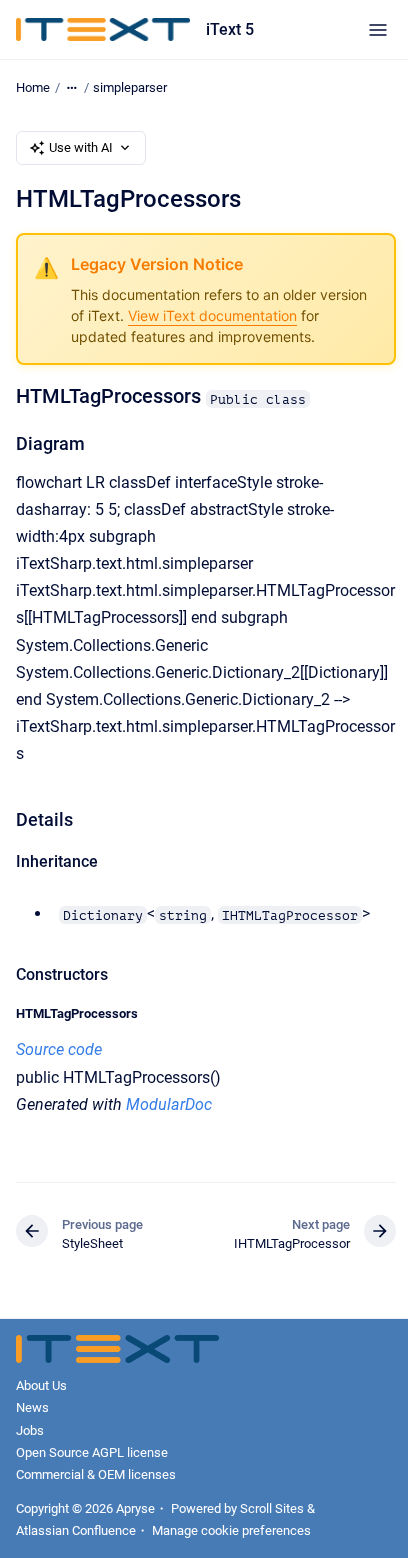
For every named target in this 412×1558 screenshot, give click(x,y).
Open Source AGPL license (92, 1452)
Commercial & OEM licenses (96, 1474)
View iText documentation (212, 315)
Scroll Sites (272, 1508)
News (32, 1407)
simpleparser (130, 87)
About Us (41, 1385)
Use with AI (81, 147)
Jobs (30, 1430)
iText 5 (230, 29)
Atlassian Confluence (76, 1530)
